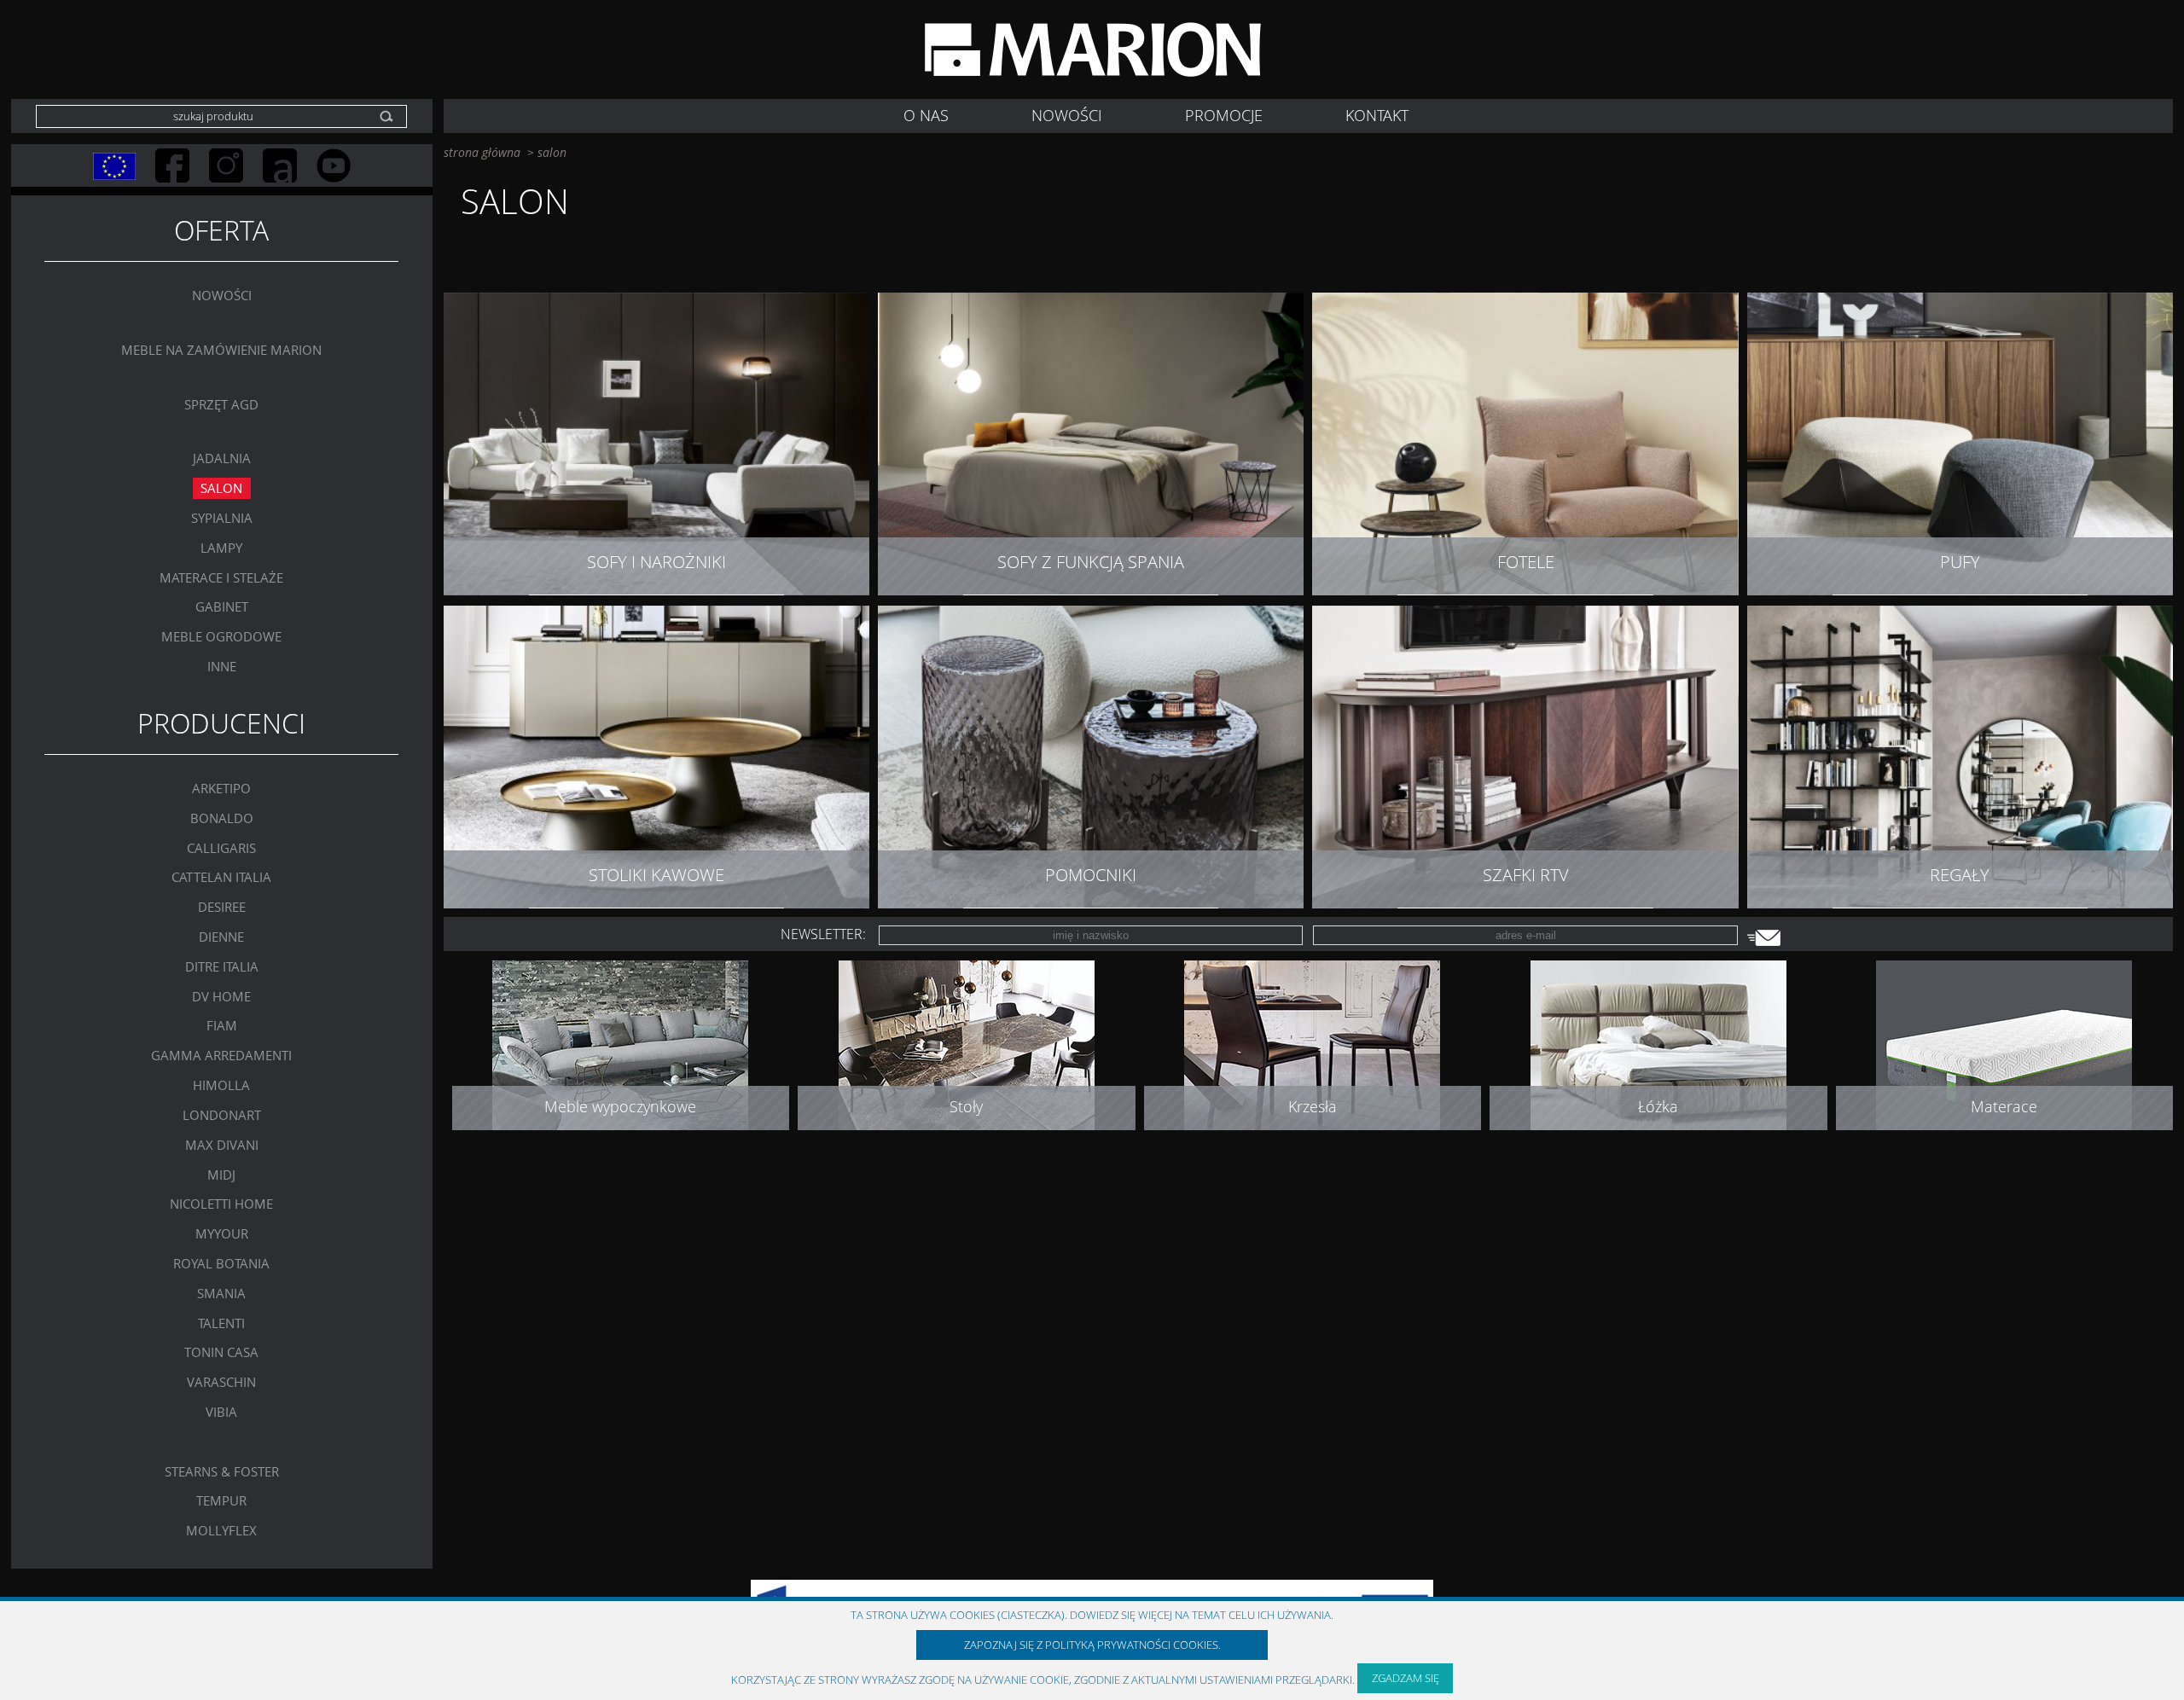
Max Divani (222, 1145)
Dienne (221, 937)
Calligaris (221, 848)
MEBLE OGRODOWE (221, 637)
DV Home (221, 996)
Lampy (221, 548)
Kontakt (1377, 115)
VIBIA (221, 1413)
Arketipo (221, 788)
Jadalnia (222, 459)
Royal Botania (221, 1263)
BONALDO (222, 818)
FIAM (222, 1026)
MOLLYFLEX (221, 1531)
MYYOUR (222, 1234)
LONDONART (222, 1115)
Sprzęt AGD (221, 404)
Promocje (1224, 115)
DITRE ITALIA (222, 966)
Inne (222, 666)
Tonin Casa (221, 1353)
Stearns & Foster (222, 1471)
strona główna (482, 152)
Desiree (222, 908)
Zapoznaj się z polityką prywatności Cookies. (1092, 1645)
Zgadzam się (1406, 1678)
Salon (221, 489)
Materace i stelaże (221, 577)
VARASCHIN (221, 1383)
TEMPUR (221, 1501)
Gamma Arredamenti (221, 1056)
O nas (926, 115)
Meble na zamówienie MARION (221, 351)
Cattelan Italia (221, 878)
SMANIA (221, 1293)
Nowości (222, 296)
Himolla (221, 1086)
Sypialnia (222, 518)
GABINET (222, 607)
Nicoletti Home (221, 1204)
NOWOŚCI (1067, 115)
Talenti (221, 1323)
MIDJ (221, 1175)
